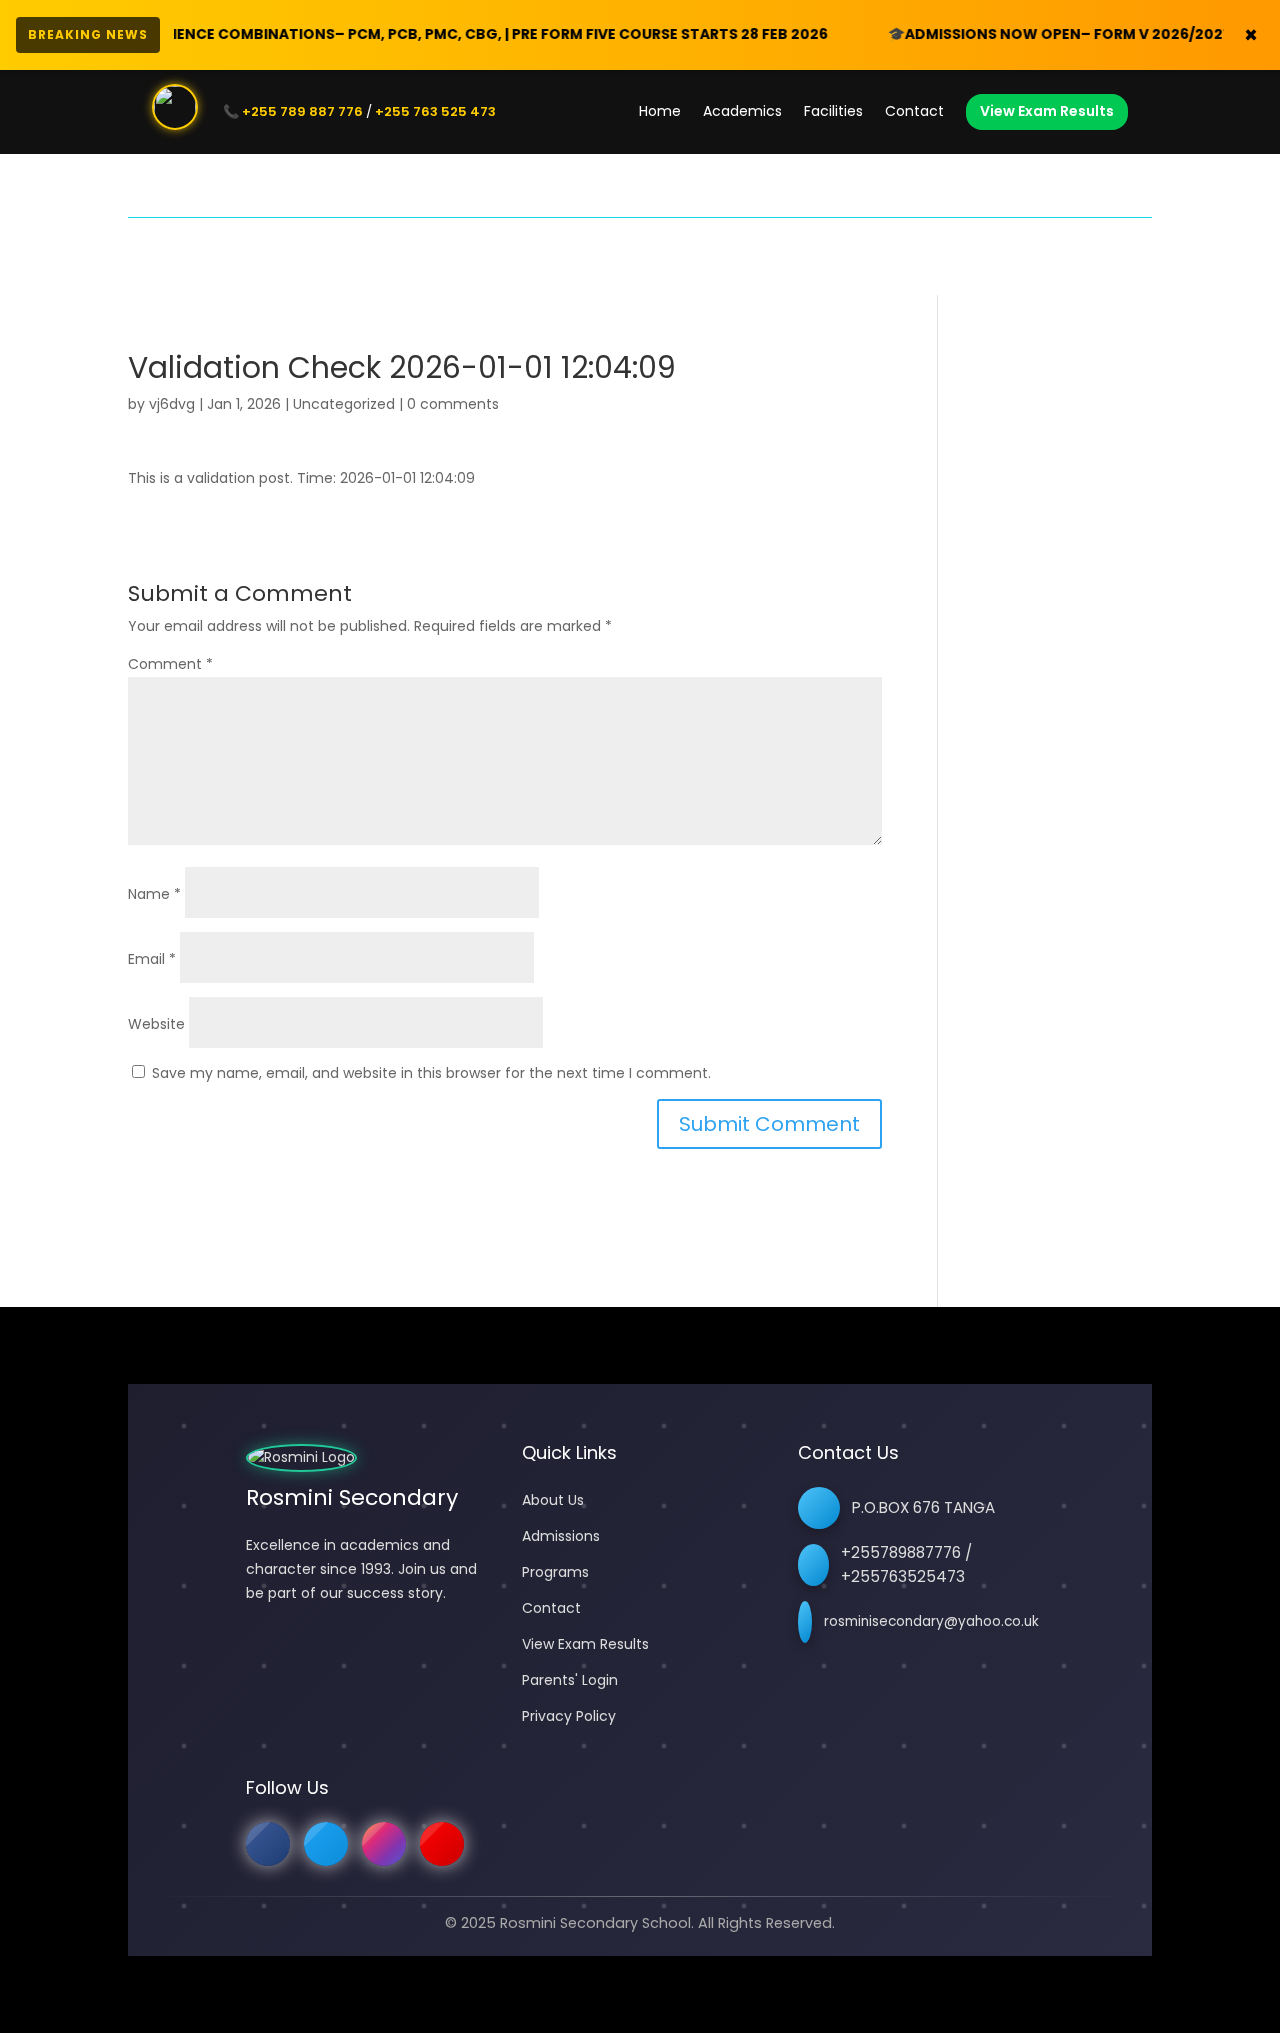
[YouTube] (442, 1844)
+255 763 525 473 (435, 111)
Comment (170, 664)
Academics (742, 111)
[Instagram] (384, 1844)
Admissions (561, 1536)
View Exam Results (1047, 111)
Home (660, 111)
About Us (553, 1500)
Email (152, 959)
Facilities (833, 111)
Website (156, 1024)
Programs (555, 1572)
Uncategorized (344, 404)
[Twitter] (326, 1844)
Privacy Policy (569, 1716)
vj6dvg (172, 404)
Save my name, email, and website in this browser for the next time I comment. (431, 1073)
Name (154, 894)
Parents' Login (570, 1680)
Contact (914, 111)
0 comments (453, 404)
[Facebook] (268, 1844)
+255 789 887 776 (302, 111)
